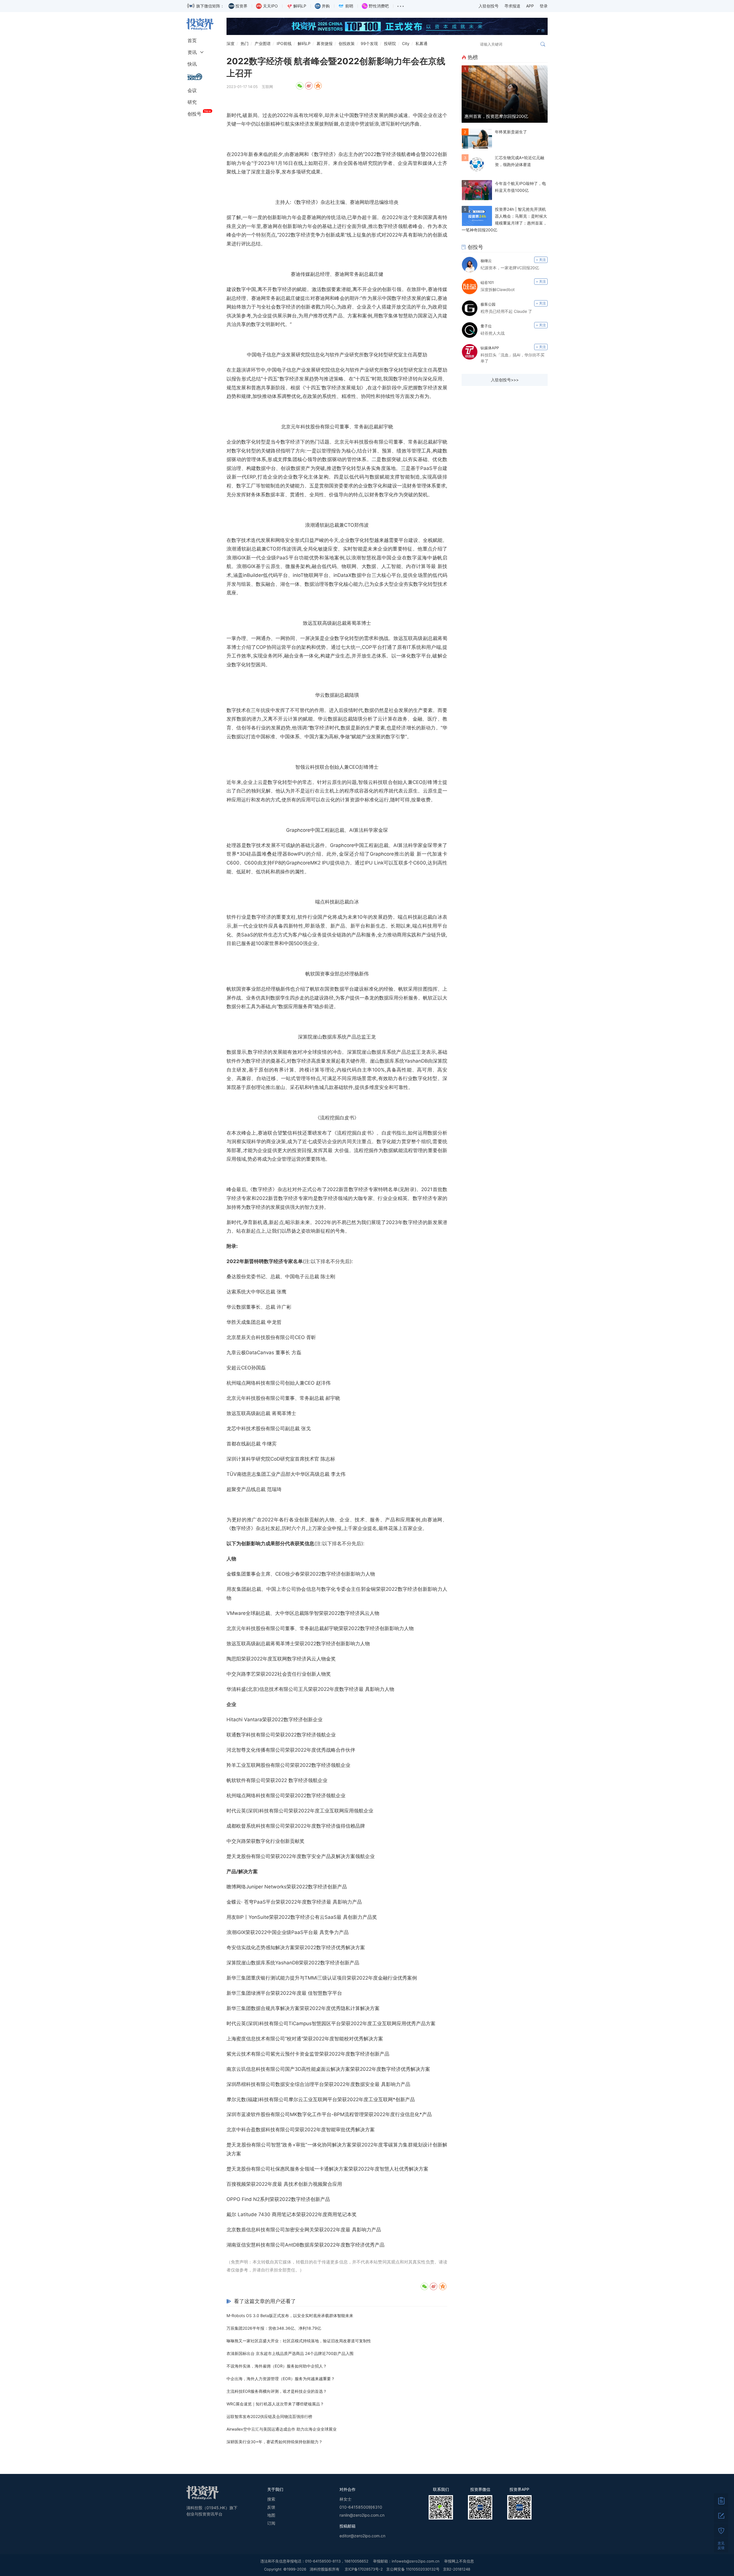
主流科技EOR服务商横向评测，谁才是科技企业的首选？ (277, 2391)
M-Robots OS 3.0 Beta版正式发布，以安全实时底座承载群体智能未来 (290, 2316)
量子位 (486, 326)
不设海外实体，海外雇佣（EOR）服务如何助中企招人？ (277, 2366)
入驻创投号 (489, 6)
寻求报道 (512, 6)
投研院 (390, 43)
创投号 (194, 114)
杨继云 (486, 261)
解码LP (304, 43)
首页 (192, 40)
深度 (231, 43)
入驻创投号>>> (505, 380)
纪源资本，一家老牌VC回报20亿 (510, 268)
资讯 (192, 52)
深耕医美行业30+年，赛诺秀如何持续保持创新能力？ (275, 2442)
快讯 (192, 64)
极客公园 (488, 304)
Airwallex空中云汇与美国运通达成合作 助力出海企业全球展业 (282, 2429)
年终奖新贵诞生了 (511, 132)
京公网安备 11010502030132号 (413, 2569)
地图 (271, 2515)
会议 (192, 90)
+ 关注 (541, 260)
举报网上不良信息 (459, 2561)
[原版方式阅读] (721, 2501)
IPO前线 (284, 43)
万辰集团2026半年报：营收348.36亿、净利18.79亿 (274, 2328)
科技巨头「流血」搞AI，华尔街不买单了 (513, 358)
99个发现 (369, 43)
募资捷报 (325, 43)
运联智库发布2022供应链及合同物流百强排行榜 (269, 2416)
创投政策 (347, 43)
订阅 (271, 2523)
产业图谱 (263, 43)
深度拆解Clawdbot (498, 289)
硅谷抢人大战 (493, 333)
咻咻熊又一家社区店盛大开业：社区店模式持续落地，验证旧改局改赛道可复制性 (299, 2341)
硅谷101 (487, 282)
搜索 (271, 2499)
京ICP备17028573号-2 (364, 2569)
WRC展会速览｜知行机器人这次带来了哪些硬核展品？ (275, 2404)
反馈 (271, 2507)
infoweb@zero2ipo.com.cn (416, 2561)
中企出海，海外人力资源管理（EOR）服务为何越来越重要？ (281, 2379)
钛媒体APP (490, 348)
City (406, 43)
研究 (192, 102)
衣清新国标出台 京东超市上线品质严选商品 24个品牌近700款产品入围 (290, 2353)
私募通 (421, 43)
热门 (245, 43)
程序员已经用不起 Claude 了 (506, 311)
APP (530, 6)
